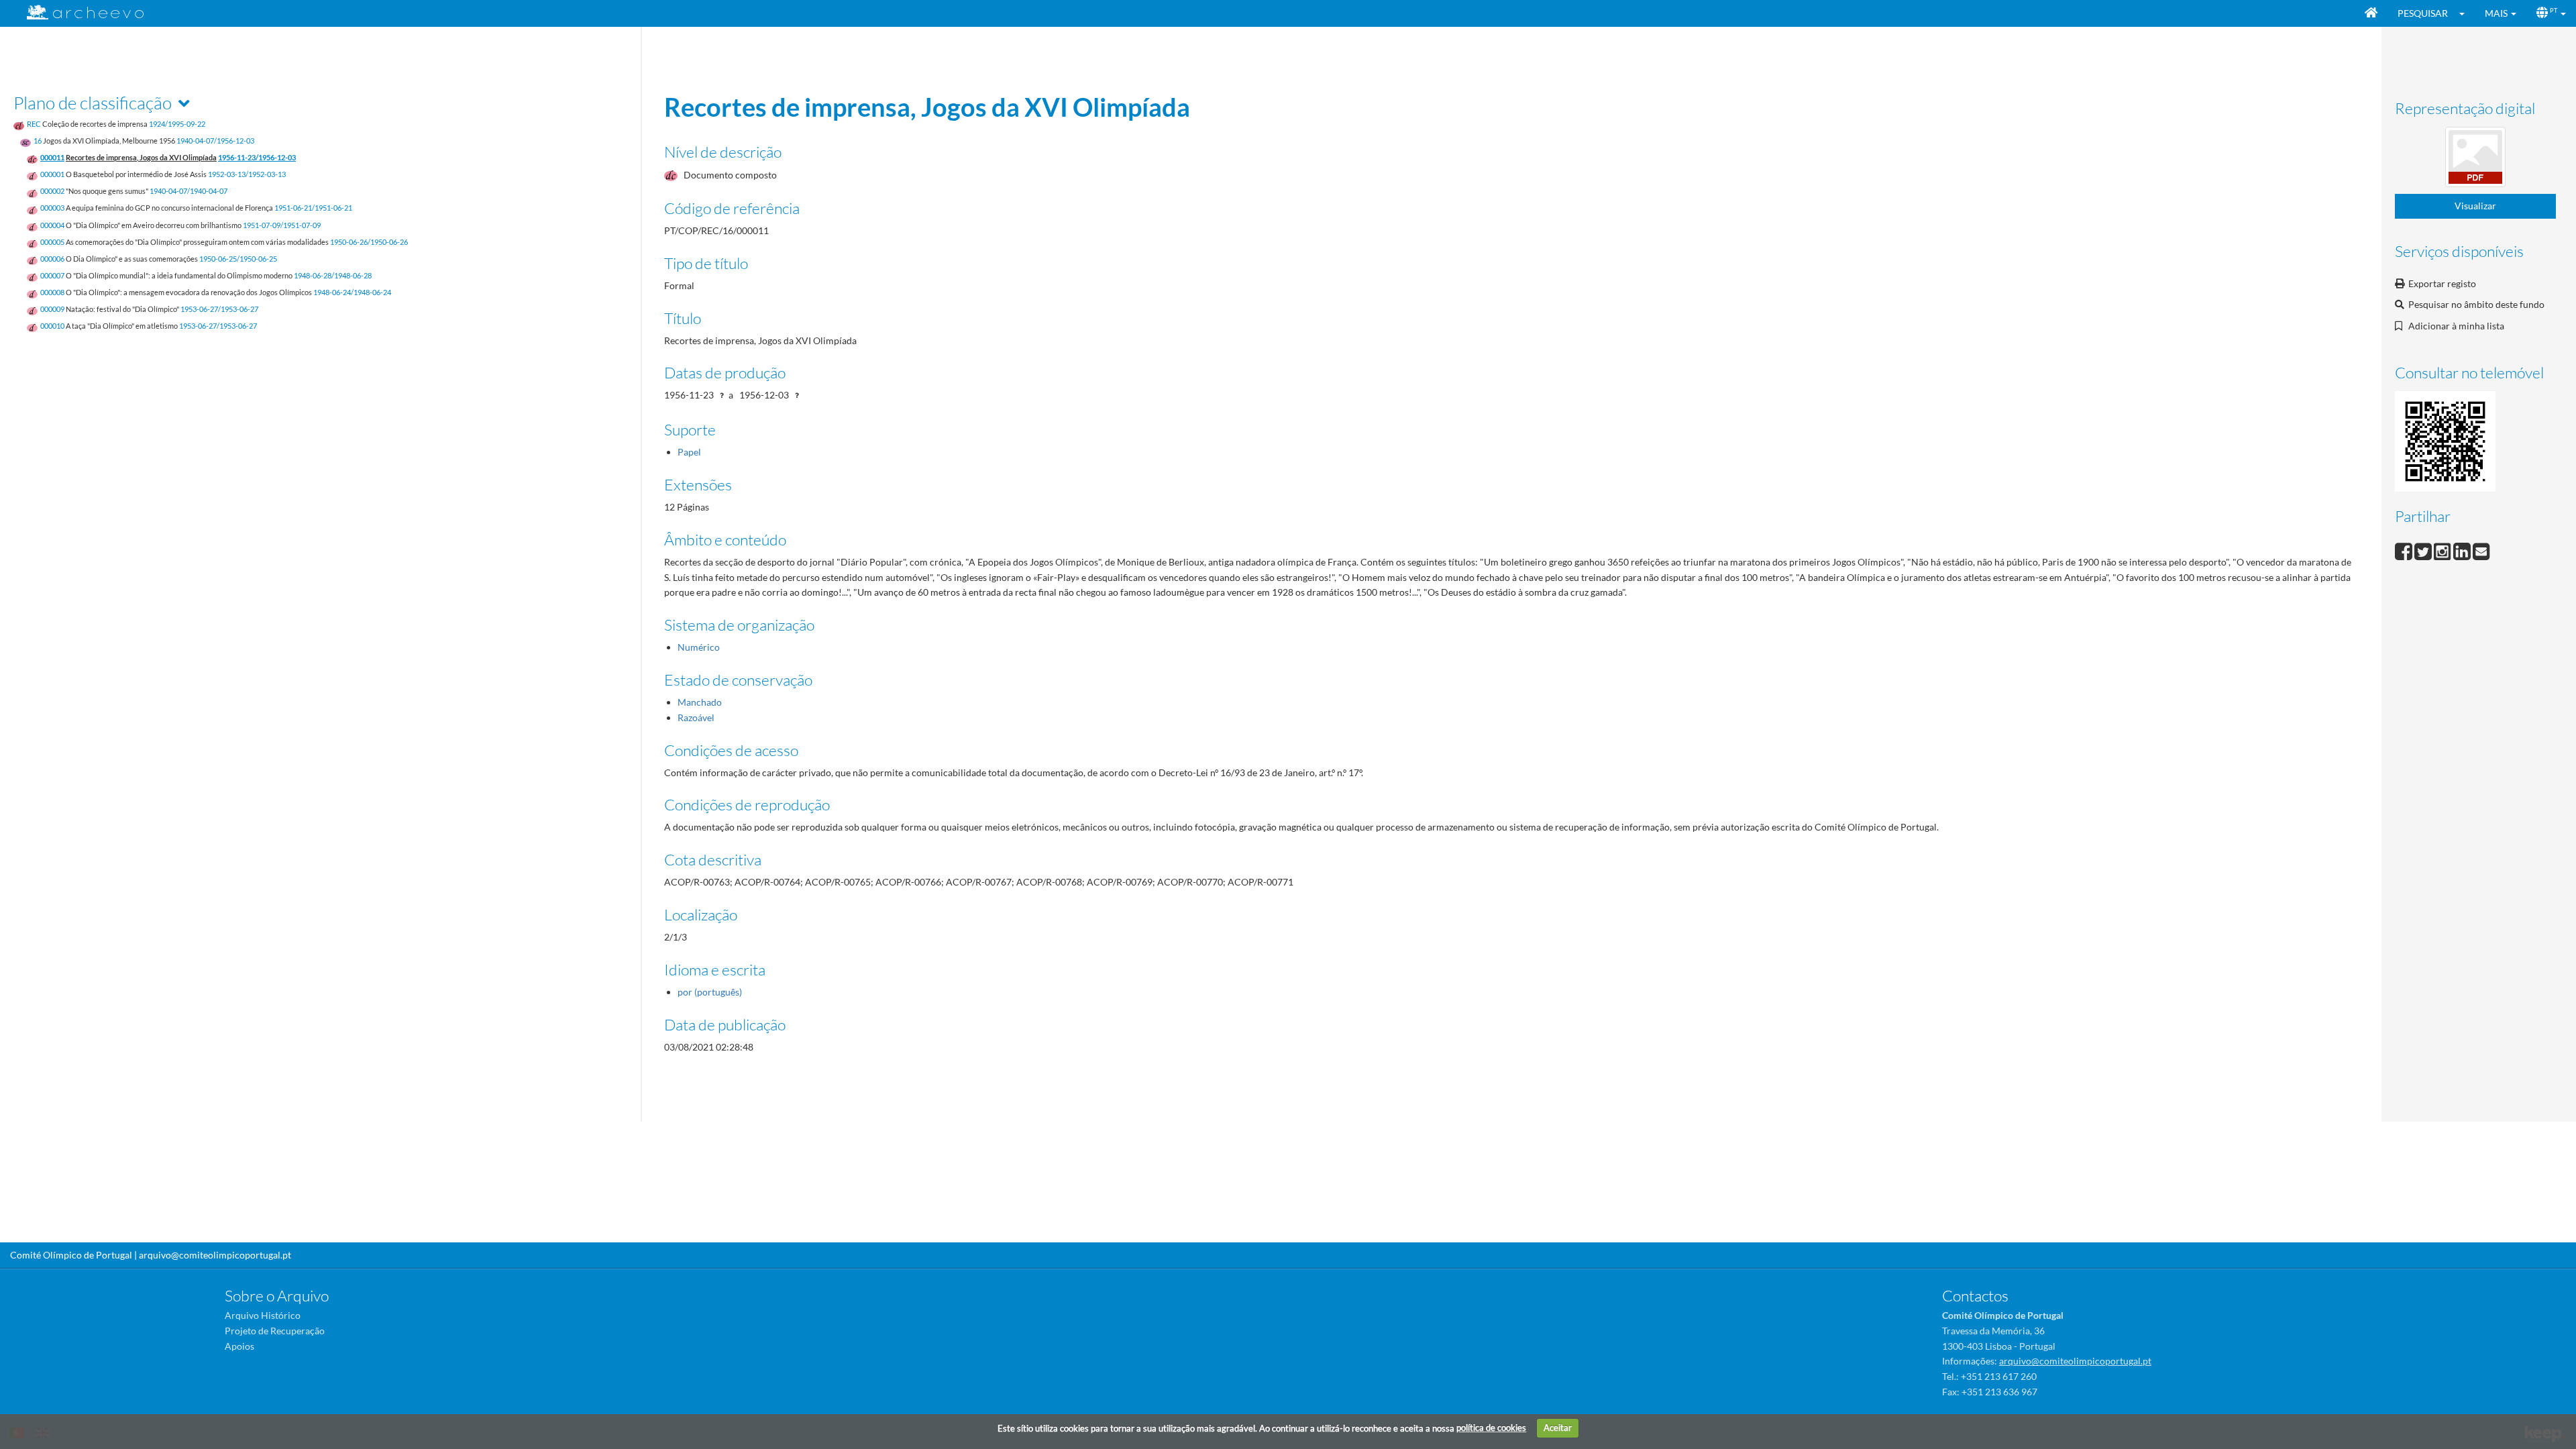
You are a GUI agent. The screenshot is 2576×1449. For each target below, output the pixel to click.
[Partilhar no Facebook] (2405, 550)
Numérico (699, 647)
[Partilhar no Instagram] (2444, 550)
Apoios (239, 1346)
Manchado (700, 702)
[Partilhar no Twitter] (2424, 550)
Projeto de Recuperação (275, 1331)
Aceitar (1558, 1428)
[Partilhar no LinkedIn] (2463, 550)
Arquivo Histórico (263, 1315)
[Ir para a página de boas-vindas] (2371, 13)
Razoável (696, 717)
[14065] (2475, 159)
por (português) (710, 992)
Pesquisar (2423, 13)
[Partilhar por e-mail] (2481, 550)
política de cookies (1491, 1428)
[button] (2466, 13)
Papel (689, 452)
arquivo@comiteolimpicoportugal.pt (215, 1255)
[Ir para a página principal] (77, 12)
